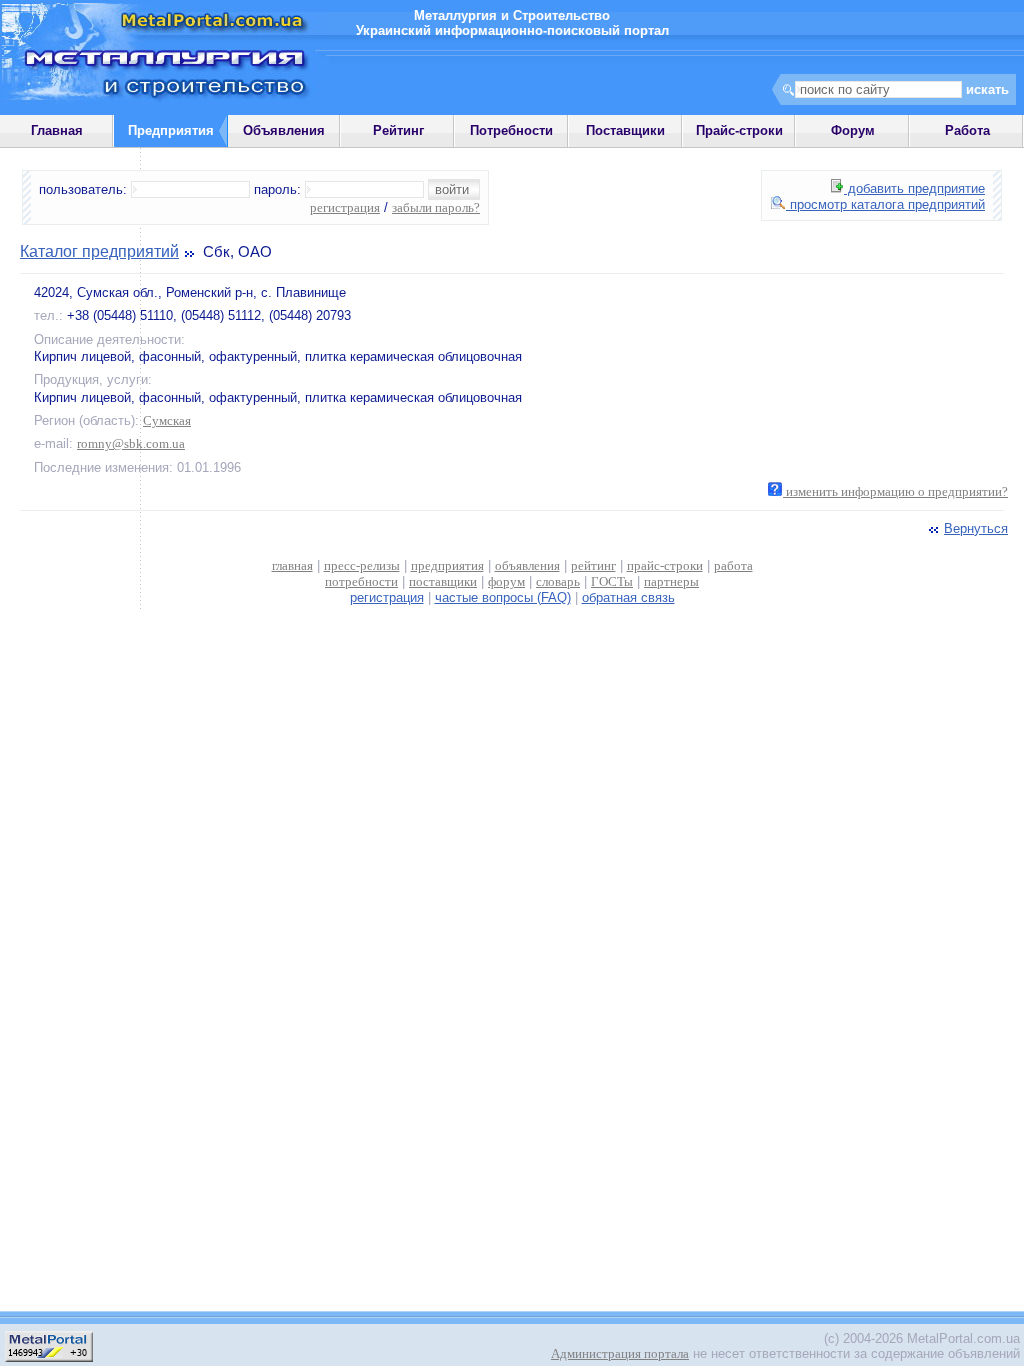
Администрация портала (620, 1353)
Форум (853, 130)
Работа (967, 130)
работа (733, 565)
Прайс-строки (739, 130)
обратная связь (628, 597)
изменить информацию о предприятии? (895, 491)
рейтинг (593, 565)
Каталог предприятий (99, 251)
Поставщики (625, 130)
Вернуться (976, 528)
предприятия (447, 565)
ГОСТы (612, 581)
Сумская (167, 420)
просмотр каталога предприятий (885, 204)
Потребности (511, 130)
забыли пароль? (436, 207)
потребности (361, 581)
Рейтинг (398, 130)
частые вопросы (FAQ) (503, 597)
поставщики (443, 581)
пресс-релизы (362, 565)
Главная (57, 130)
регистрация (345, 207)
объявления (527, 565)
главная (292, 565)
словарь (558, 581)
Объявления (284, 130)
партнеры (671, 581)
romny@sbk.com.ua (131, 443)
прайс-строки (665, 565)
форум (506, 581)
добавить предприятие (914, 188)
